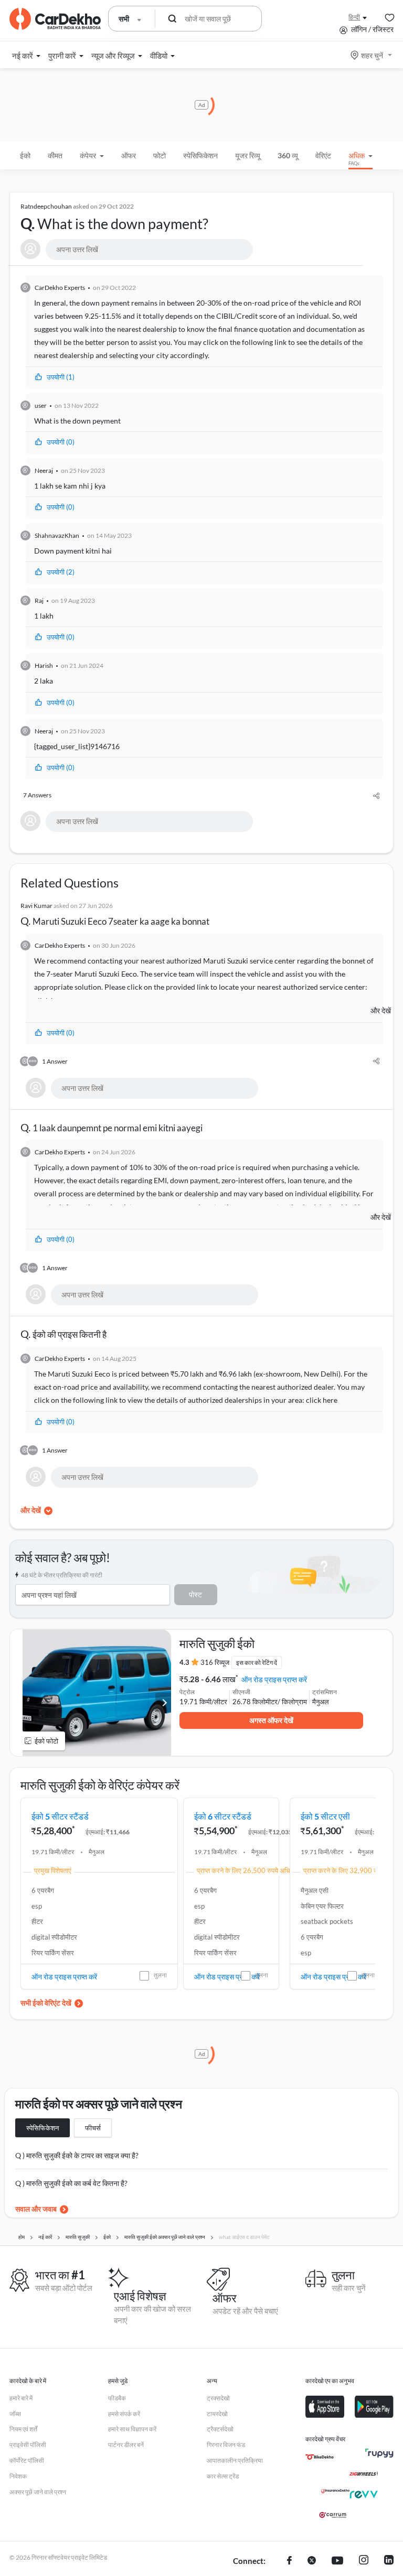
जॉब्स (15, 2414)
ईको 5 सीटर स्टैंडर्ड (60, 1816)
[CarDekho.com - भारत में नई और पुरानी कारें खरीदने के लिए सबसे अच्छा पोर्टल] (55, 19)
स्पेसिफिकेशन (43, 2128)
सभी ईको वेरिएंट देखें (46, 2003)
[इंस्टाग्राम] (364, 2561)
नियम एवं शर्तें (23, 2429)
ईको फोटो (46, 1741)
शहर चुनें (372, 55)
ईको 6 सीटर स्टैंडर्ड (223, 1816)
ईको (25, 155)
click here (322, 1400)
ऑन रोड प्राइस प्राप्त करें (274, 1679)
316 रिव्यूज (215, 1662)
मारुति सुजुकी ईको (217, 1643)
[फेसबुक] (289, 2561)
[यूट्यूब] (337, 2561)
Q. (114, 218)
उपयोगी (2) (61, 572)
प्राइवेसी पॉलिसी (28, 2445)
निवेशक (18, 2476)
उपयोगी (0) (61, 442)
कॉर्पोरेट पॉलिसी (27, 2460)
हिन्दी (354, 17)
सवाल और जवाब (36, 2209)
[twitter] (312, 2561)
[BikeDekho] (320, 2457)
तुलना (160, 1975)
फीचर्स (93, 2128)
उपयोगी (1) (61, 377)
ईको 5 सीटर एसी (325, 1816)
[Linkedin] (389, 2561)
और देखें (381, 1010)
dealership (77, 355)
